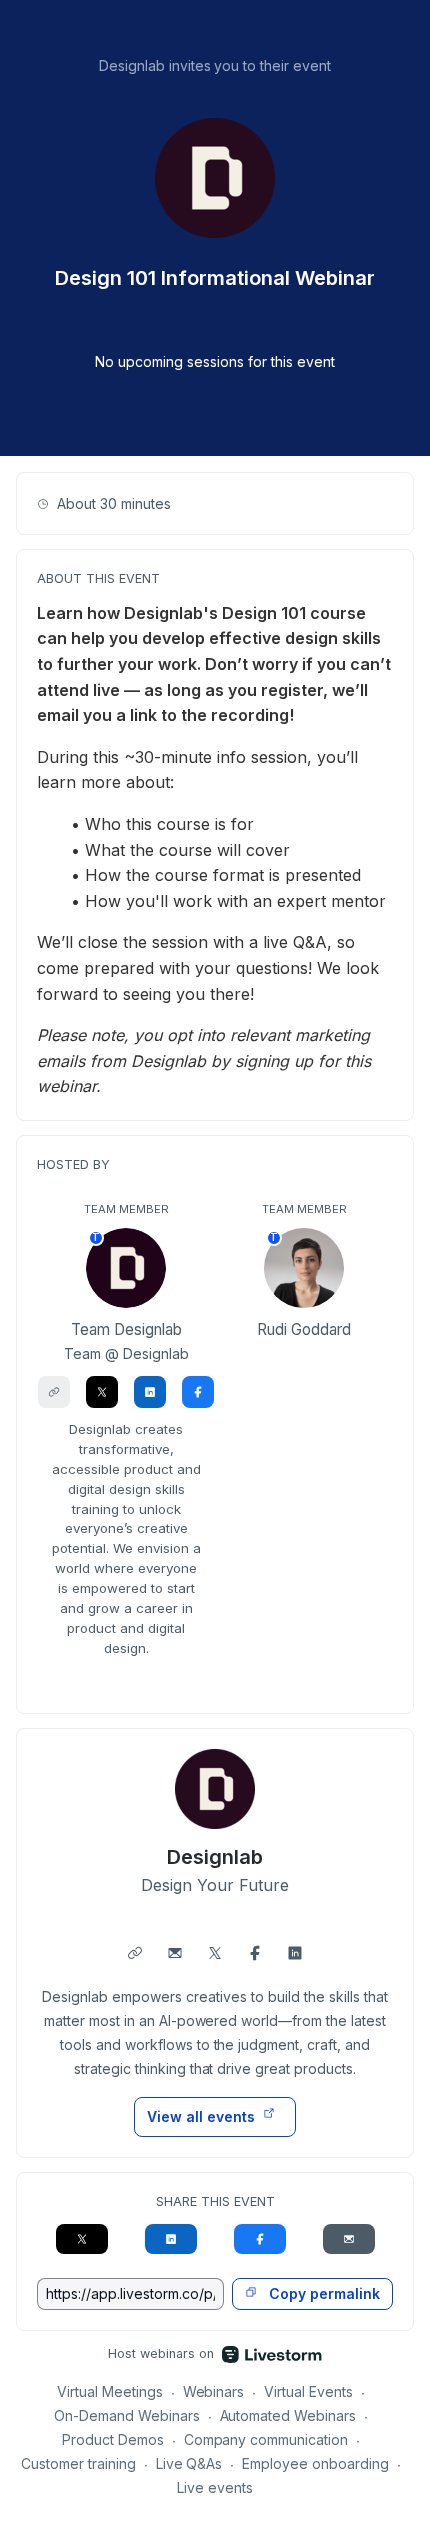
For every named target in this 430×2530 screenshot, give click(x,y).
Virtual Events (308, 2391)
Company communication (266, 2439)
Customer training (78, 2463)
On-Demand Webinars (127, 2415)
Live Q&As (189, 2463)
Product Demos (113, 2439)
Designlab (215, 1857)
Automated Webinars (288, 2415)
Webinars (214, 2391)
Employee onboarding (315, 2463)
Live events (215, 2487)
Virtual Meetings (110, 2391)
